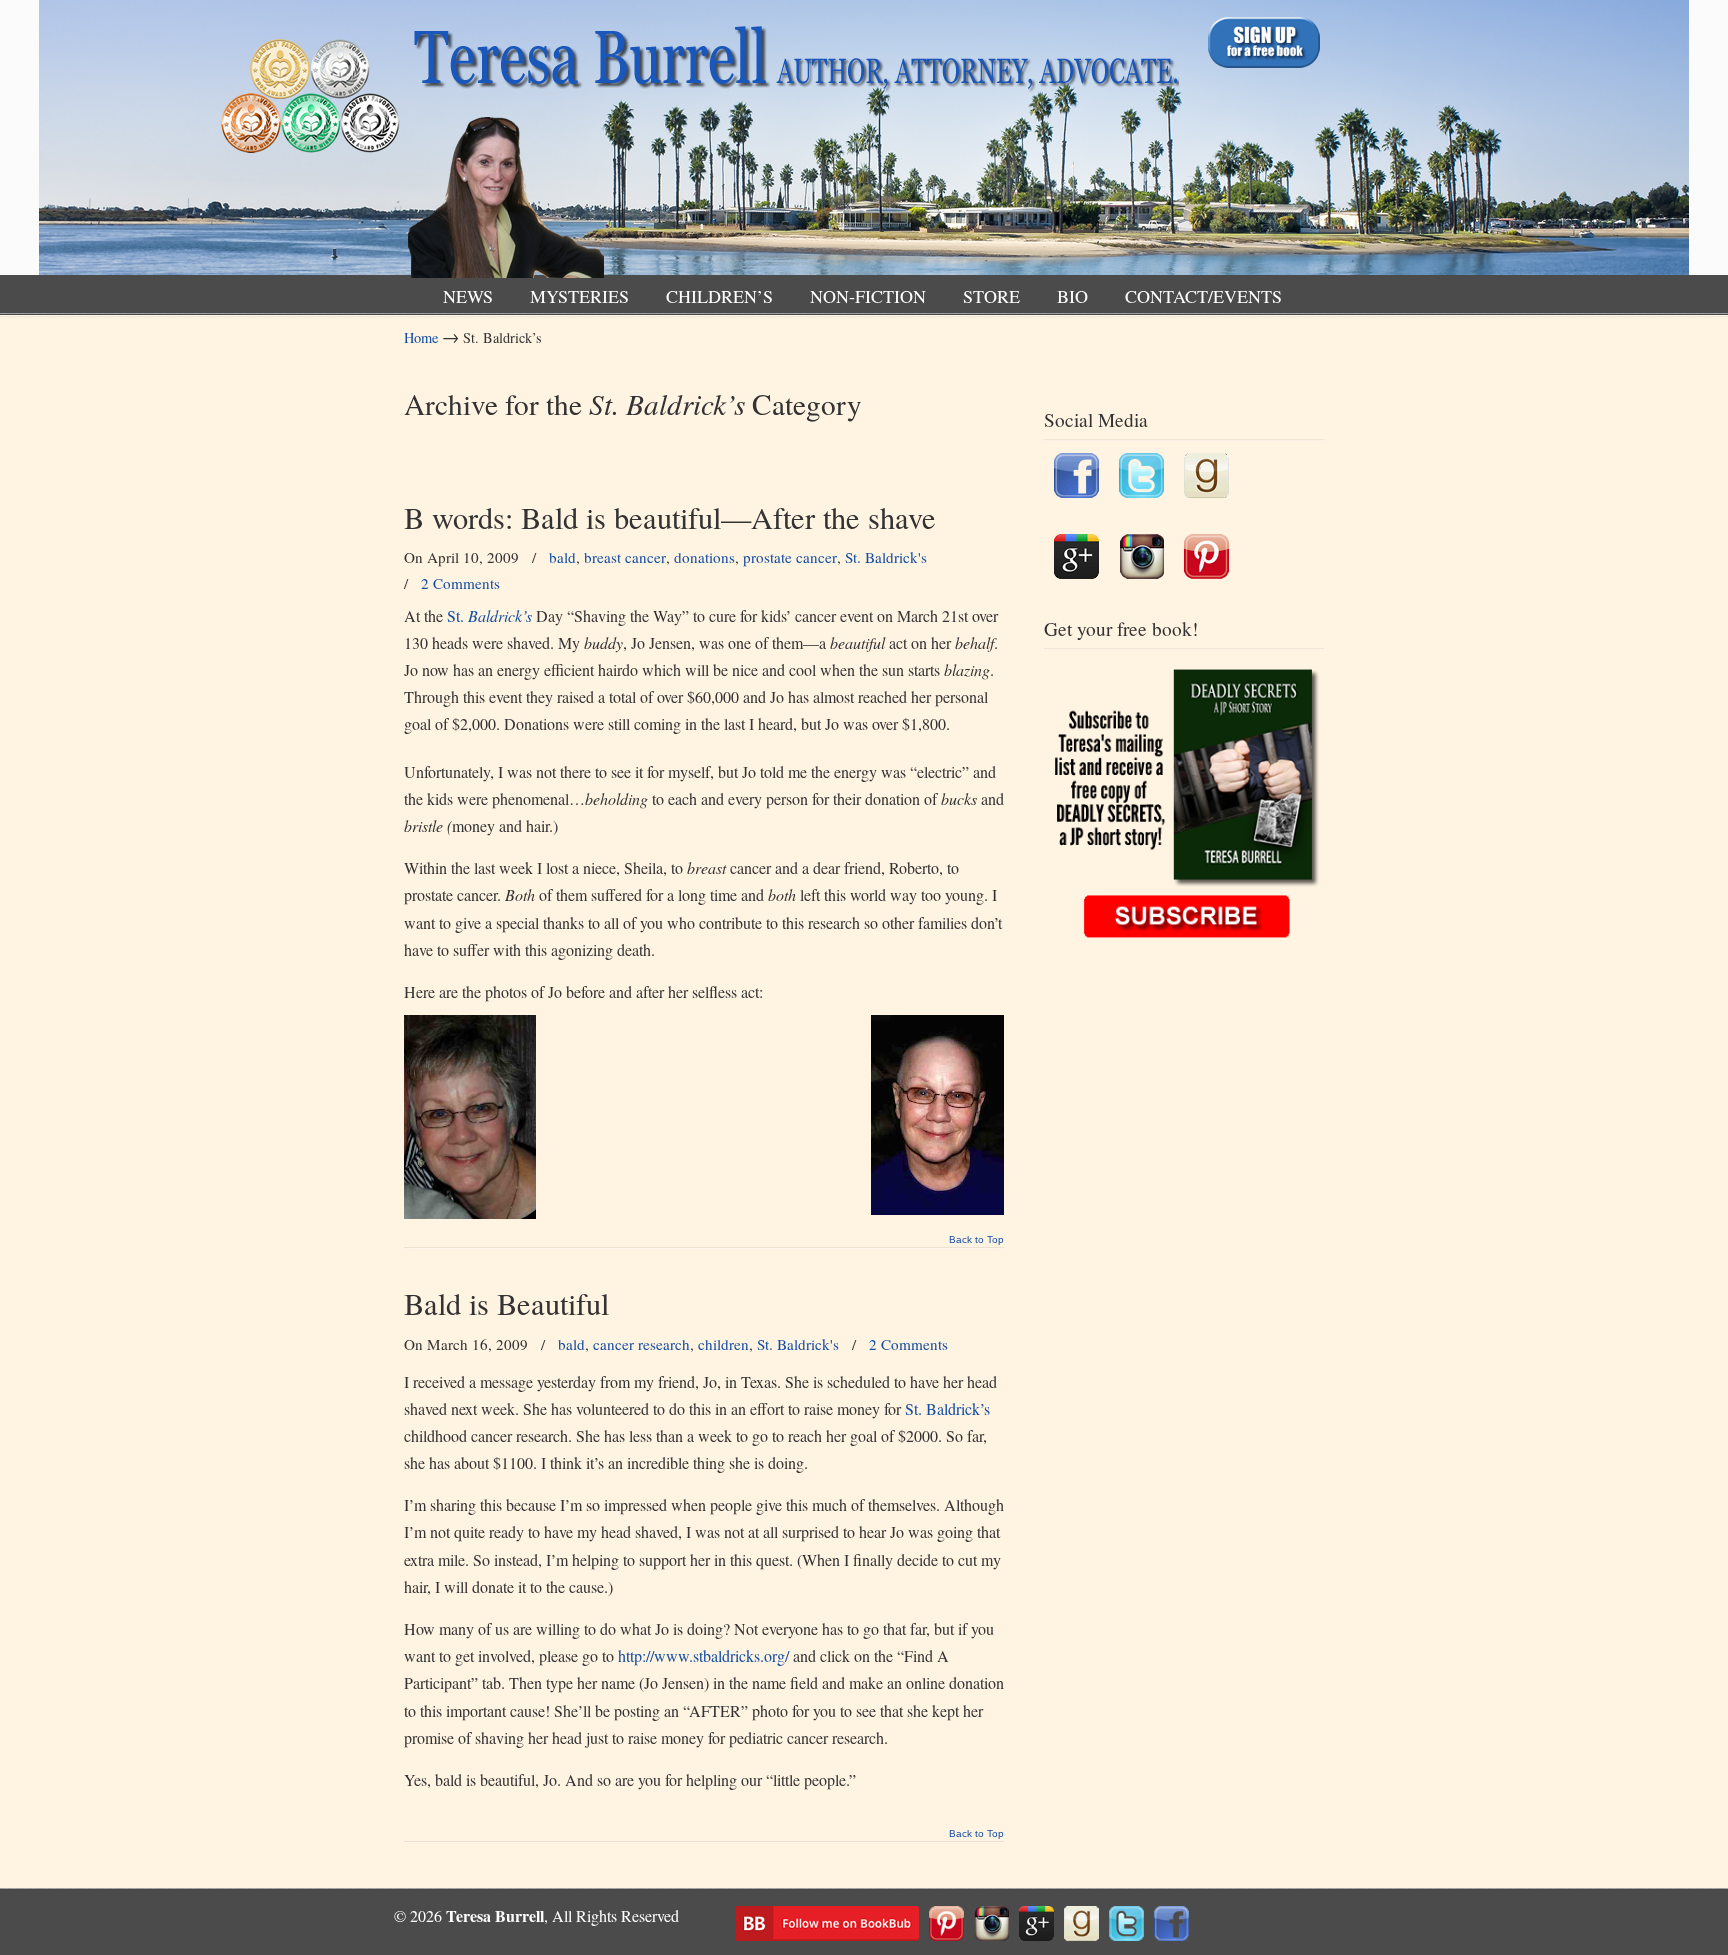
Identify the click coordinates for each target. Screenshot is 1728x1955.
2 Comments (460, 583)
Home (421, 337)
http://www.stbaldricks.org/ (703, 1655)
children (723, 1344)
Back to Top (976, 1240)
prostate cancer (790, 557)
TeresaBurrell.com (791, 143)
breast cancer (625, 557)
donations (704, 557)
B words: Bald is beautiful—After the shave (670, 517)
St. (489, 615)
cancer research (641, 1344)
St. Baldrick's (886, 557)
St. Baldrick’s (947, 1408)
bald (562, 557)
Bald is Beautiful (506, 1303)
